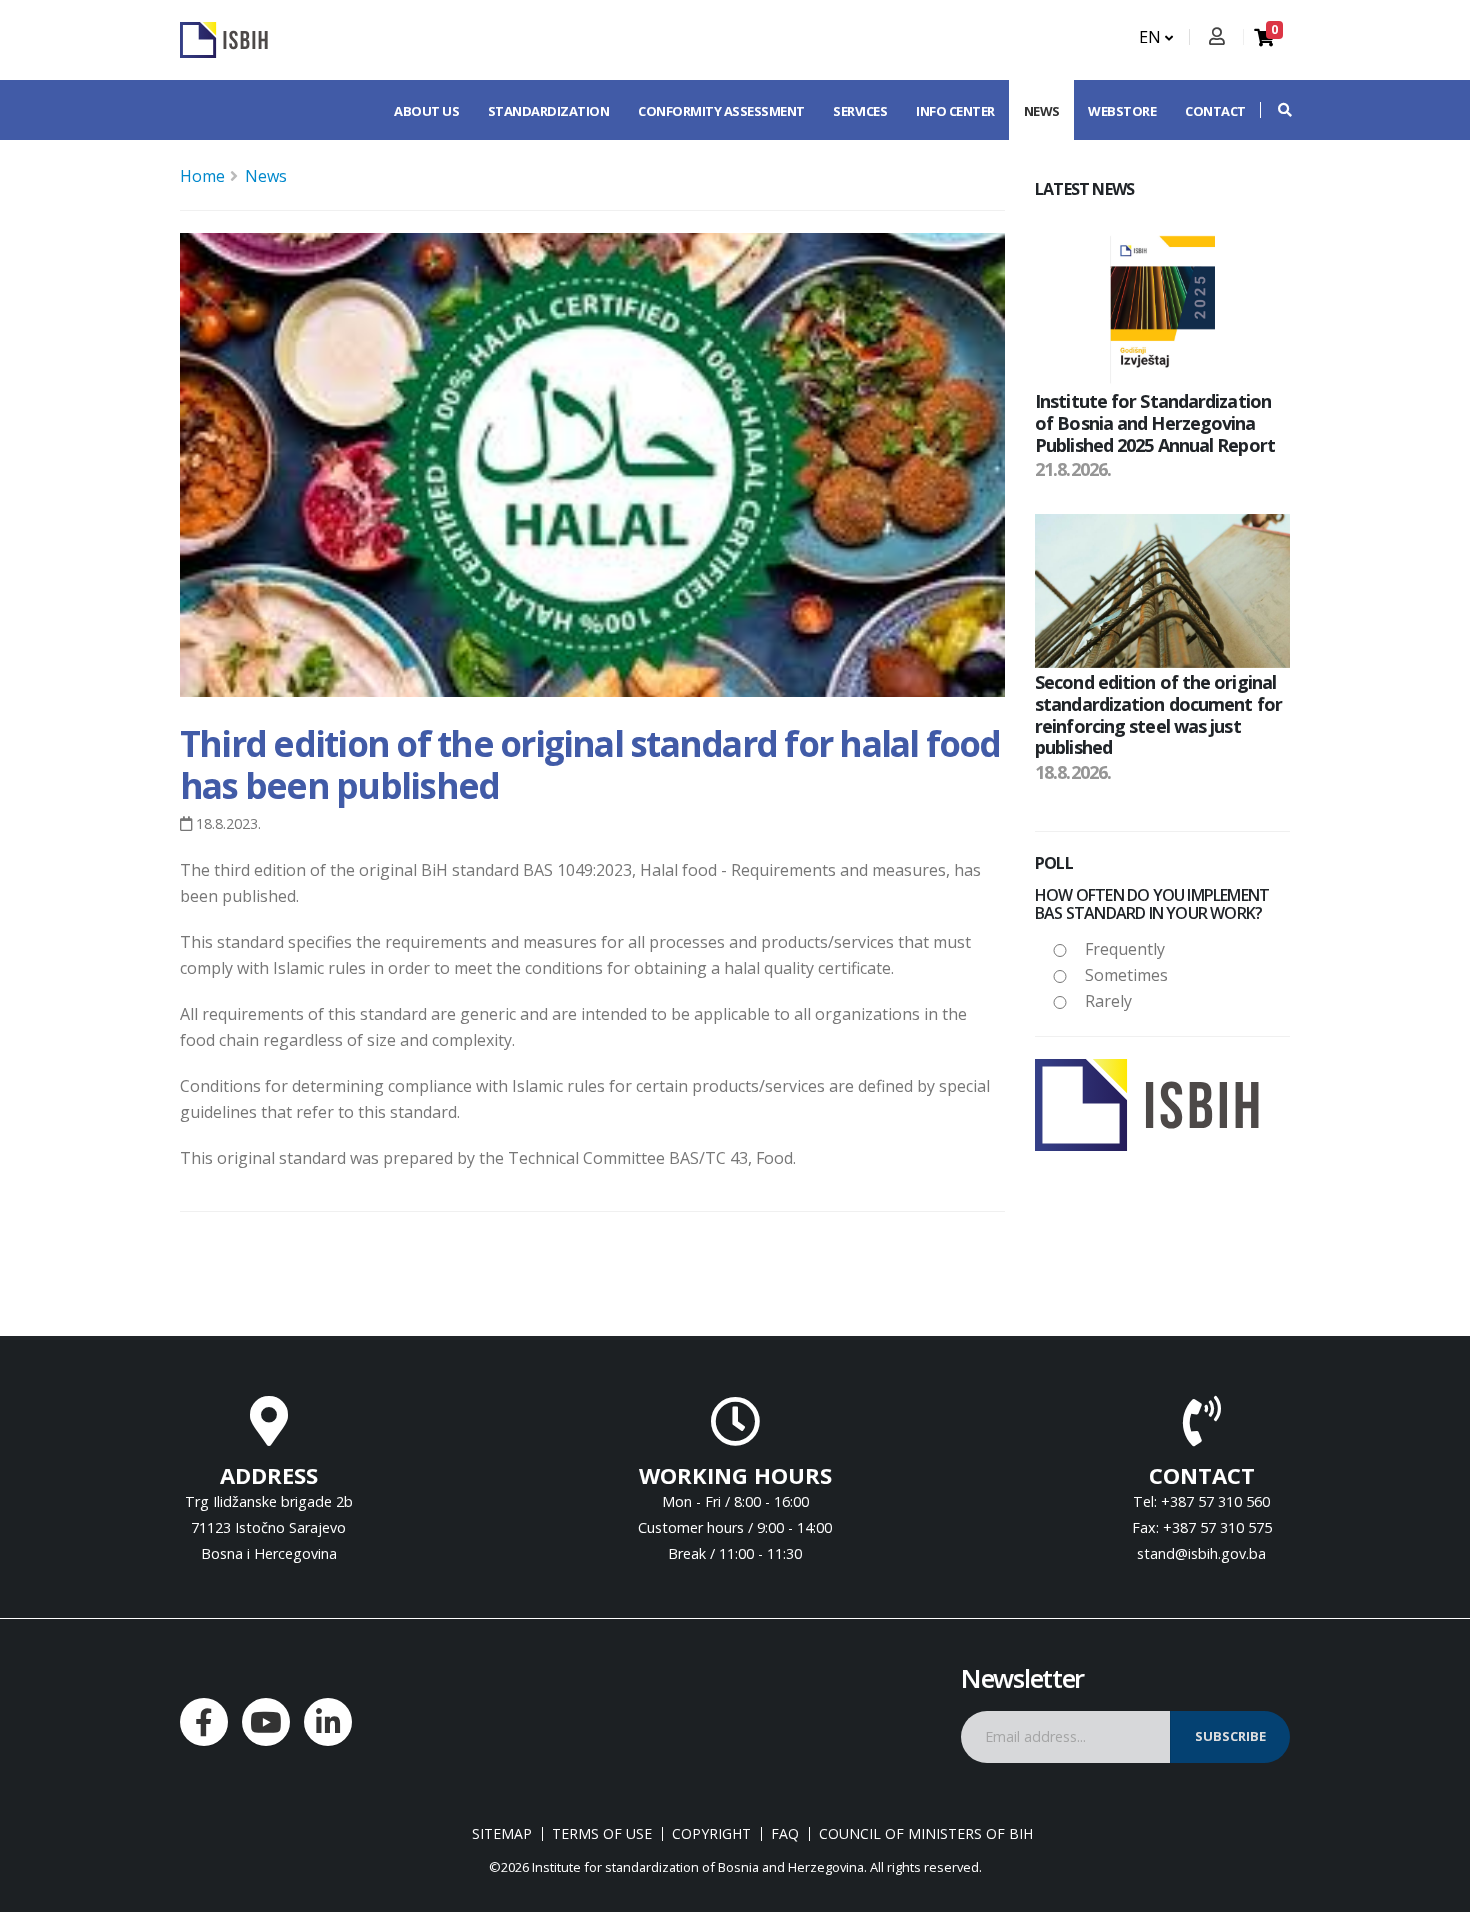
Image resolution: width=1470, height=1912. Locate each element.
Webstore (1122, 111)
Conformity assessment (721, 111)
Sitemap (502, 1834)
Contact (1215, 111)
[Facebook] (204, 1722)
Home (202, 176)
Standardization (549, 111)
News (1042, 111)
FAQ (785, 1834)
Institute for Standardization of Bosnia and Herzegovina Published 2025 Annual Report (1155, 422)
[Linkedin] (328, 1722)
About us (426, 111)
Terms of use (602, 1834)
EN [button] (1152, 37)
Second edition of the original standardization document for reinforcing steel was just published (1158, 714)
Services (860, 111)
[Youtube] (266, 1722)
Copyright (711, 1834)
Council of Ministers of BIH (926, 1834)
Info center (955, 111)
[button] (1275, 110)
